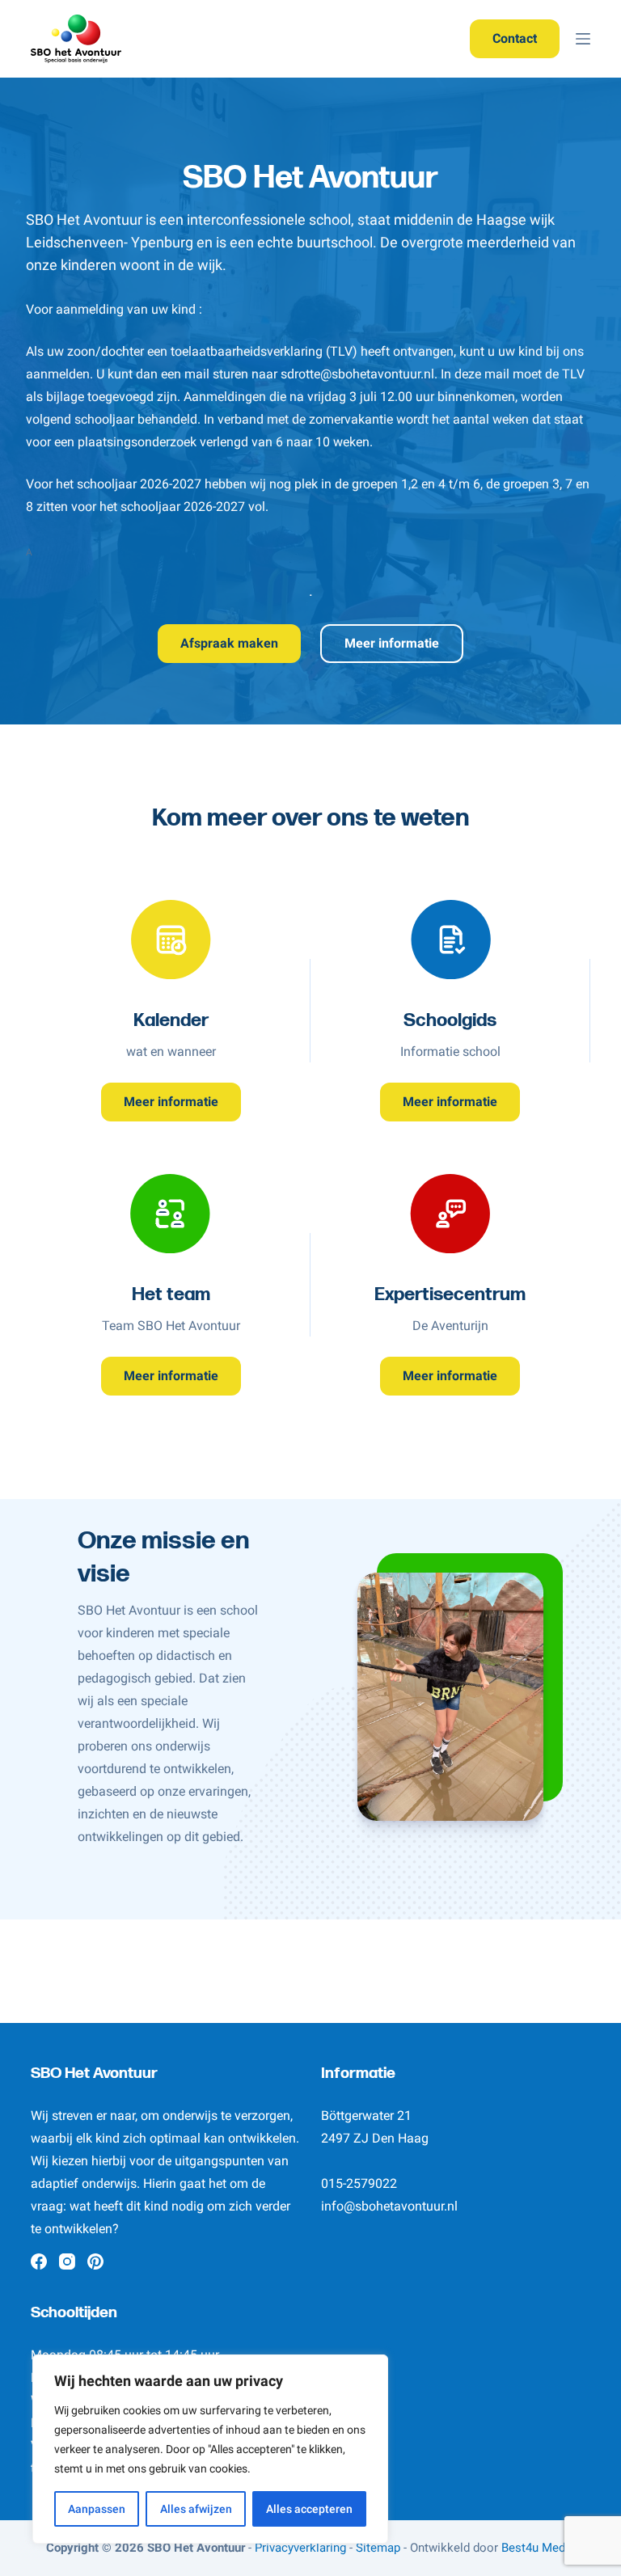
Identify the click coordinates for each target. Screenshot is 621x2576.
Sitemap (378, 2548)
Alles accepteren (309, 2509)
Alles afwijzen (196, 2509)
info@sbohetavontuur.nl (389, 2206)
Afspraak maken (229, 643)
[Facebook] (39, 2261)
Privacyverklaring (300, 2548)
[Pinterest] (95, 2261)
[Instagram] (67, 2261)
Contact (515, 38)
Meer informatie (392, 643)
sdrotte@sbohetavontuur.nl (357, 374)
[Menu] (583, 39)
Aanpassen (97, 2509)
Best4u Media (538, 2548)
